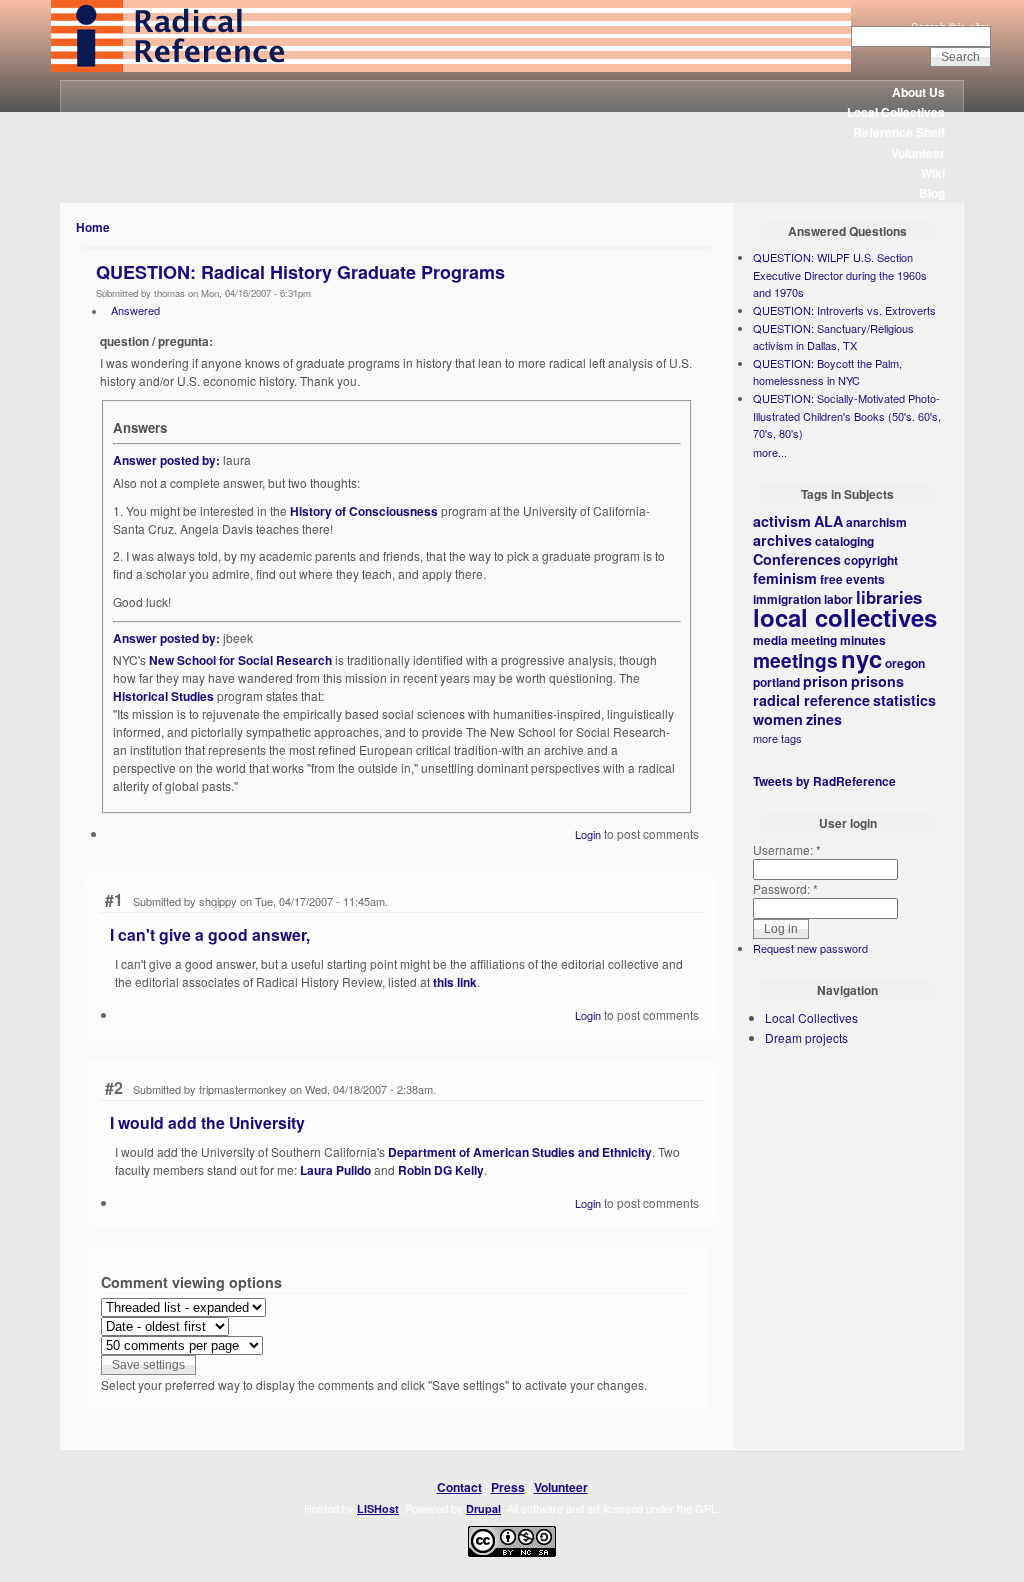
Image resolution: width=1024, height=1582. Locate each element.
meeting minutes (838, 640)
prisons (877, 681)
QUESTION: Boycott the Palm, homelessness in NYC (827, 372)
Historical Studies (163, 696)
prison (825, 681)
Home (93, 227)
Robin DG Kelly (441, 1170)
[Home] (451, 67)
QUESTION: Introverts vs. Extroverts (844, 310)
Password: (785, 888)
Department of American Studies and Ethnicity (520, 1152)
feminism (785, 578)
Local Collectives (896, 112)
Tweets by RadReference (824, 781)
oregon (905, 663)
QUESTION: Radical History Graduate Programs (300, 272)
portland (776, 682)
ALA (828, 521)
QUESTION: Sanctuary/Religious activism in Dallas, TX (833, 337)
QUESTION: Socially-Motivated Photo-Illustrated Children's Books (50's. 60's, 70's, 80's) (847, 415)
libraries (889, 597)
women (778, 719)
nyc (861, 658)
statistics (904, 700)
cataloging (844, 541)
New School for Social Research (240, 660)
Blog (932, 193)
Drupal (483, 1508)
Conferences (797, 559)
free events (852, 579)
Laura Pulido (335, 1170)
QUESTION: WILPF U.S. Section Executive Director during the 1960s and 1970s (840, 274)
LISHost (378, 1508)
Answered (135, 310)
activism (782, 521)
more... (770, 452)
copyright (871, 560)
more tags (777, 738)
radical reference (811, 700)
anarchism (876, 522)
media (770, 640)
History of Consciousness (364, 511)
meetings (795, 660)
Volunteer (918, 153)
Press (508, 1487)
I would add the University (207, 1122)
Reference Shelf (899, 132)
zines (824, 719)
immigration (787, 599)
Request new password (810, 948)
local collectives (845, 617)
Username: (787, 849)
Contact (459, 1487)
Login (588, 834)
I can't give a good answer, (210, 934)
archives (782, 540)
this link (455, 982)
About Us (918, 92)
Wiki (933, 173)
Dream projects (806, 1037)
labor (838, 599)
